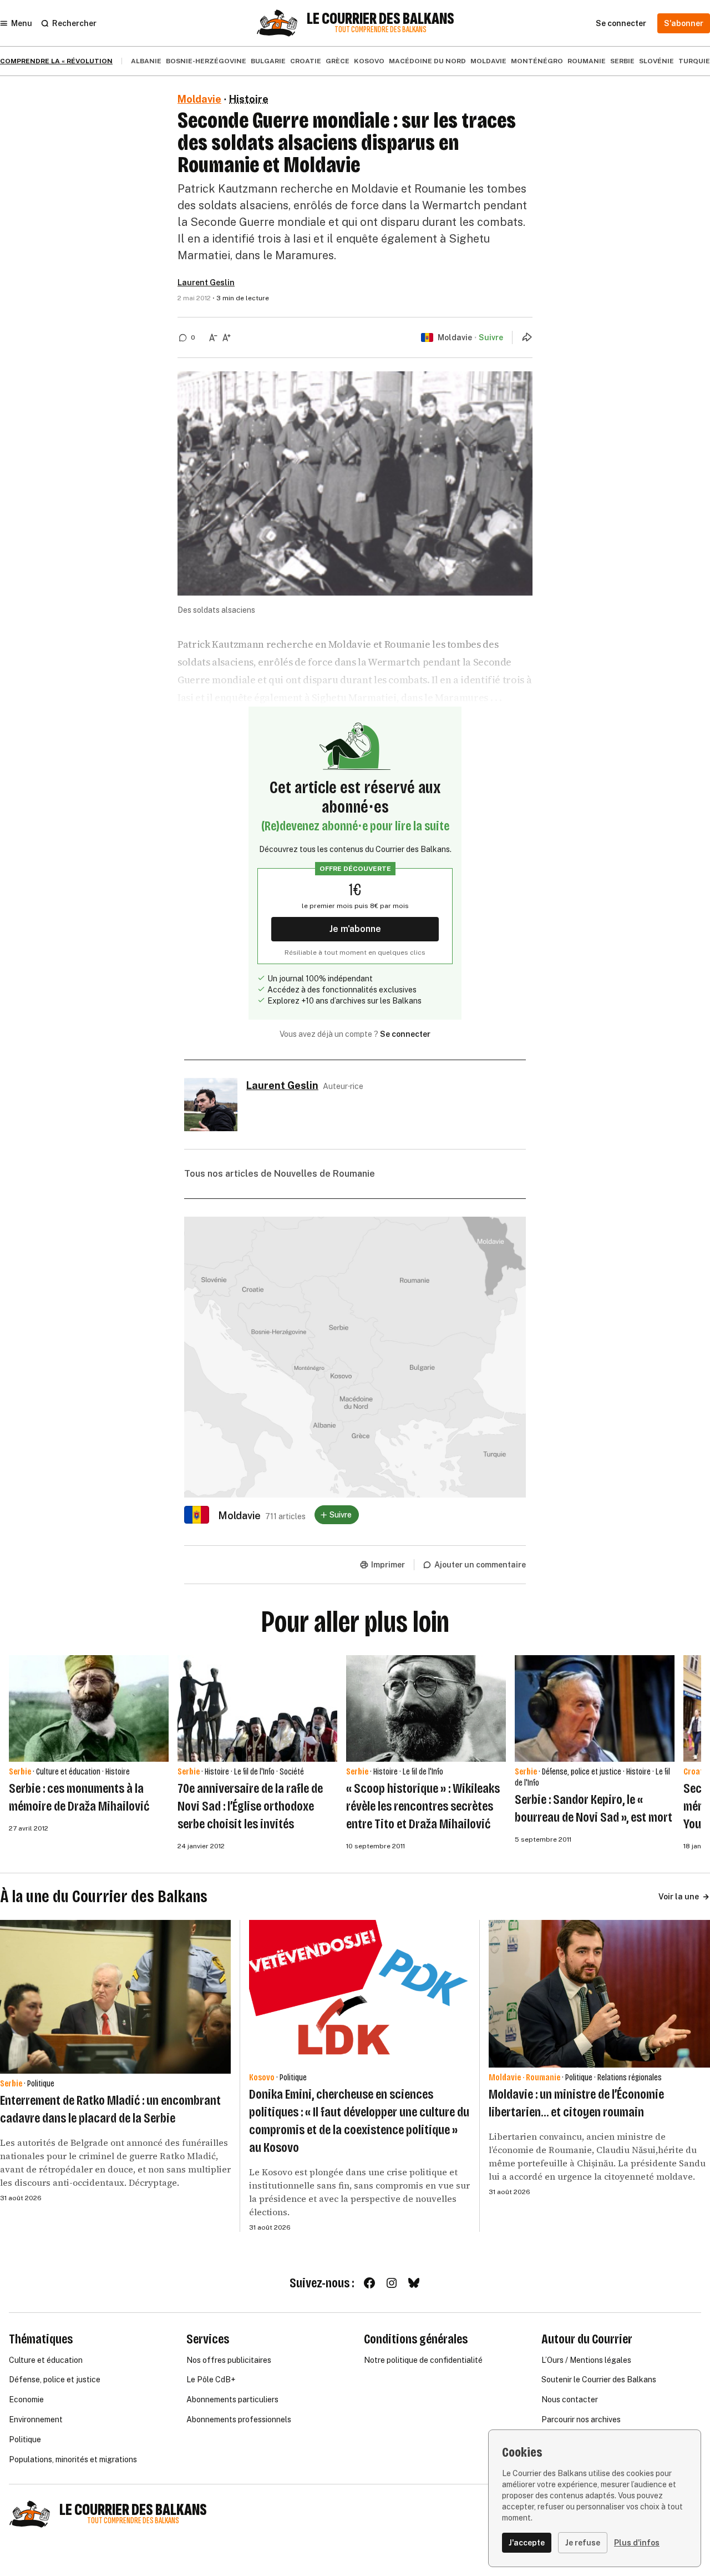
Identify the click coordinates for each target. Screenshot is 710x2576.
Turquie (694, 61)
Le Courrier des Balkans (381, 19)
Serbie (622, 61)
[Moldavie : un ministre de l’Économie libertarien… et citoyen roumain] (599, 1994)
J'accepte (527, 2543)
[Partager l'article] (527, 337)
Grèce (338, 61)
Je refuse (583, 2543)
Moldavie (488, 61)
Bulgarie (268, 61)
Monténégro (537, 61)
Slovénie (656, 61)
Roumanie (587, 61)
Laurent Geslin (206, 283)
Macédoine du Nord (427, 61)
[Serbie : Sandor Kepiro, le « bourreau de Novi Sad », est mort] (595, 1708)
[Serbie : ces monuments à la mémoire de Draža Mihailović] (89, 1708)
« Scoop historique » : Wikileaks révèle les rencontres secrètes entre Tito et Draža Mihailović (423, 1806)
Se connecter (405, 1034)
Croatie (306, 61)
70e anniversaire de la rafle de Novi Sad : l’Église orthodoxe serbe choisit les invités (250, 1806)
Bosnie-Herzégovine (206, 61)
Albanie (146, 61)
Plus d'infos (637, 2543)
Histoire (249, 99)
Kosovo (369, 61)
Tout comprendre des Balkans (381, 30)
